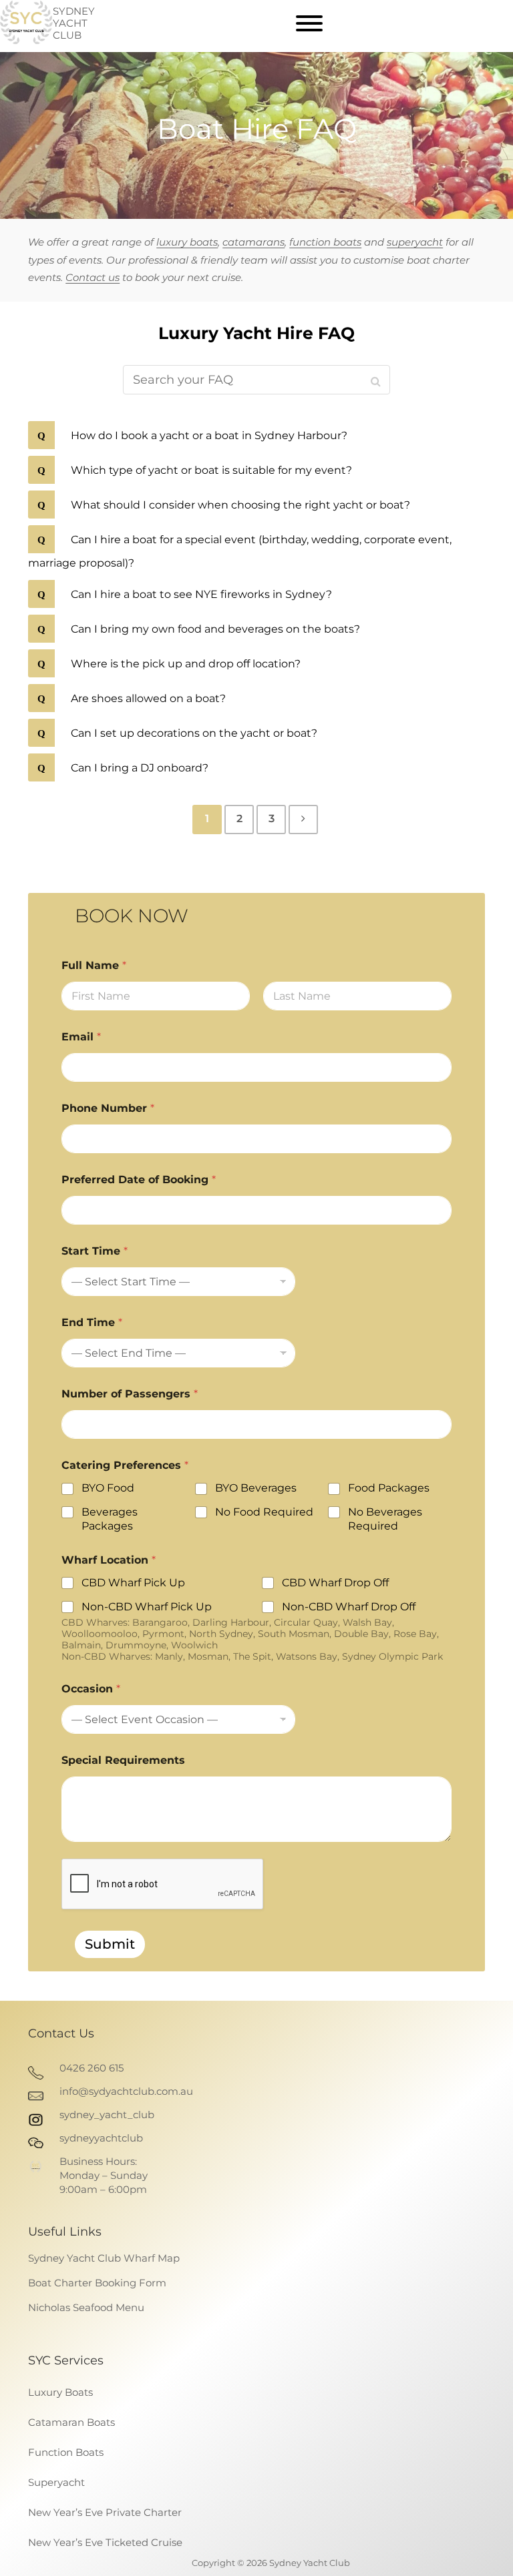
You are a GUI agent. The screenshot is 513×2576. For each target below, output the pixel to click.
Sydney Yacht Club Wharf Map (104, 2258)
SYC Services (66, 2360)
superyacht (415, 242)
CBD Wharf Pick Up (133, 1583)
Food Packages (389, 1488)
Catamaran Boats (71, 2422)
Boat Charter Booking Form (97, 2283)
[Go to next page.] (303, 820)
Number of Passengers (130, 1394)
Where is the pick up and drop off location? (184, 664)
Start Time (95, 1251)
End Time (92, 1322)
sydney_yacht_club (107, 2115)
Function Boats (66, 2452)
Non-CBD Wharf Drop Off (349, 1607)
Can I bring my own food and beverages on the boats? (214, 629)
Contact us (93, 277)
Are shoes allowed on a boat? (147, 698)
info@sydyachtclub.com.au (126, 2091)
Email (81, 1037)
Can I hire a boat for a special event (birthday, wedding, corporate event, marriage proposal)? (240, 551)
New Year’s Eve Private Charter (105, 2512)
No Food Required (264, 1512)
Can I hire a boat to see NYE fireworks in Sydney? (200, 594)
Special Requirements (123, 1760)
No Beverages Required (385, 1519)
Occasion (91, 1689)
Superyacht (56, 2482)
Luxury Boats (60, 2392)
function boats (325, 242)
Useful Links (65, 2232)
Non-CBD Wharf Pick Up (147, 1607)
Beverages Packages (110, 1519)
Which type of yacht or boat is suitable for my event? (210, 470)
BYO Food (108, 1488)
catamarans (253, 242)
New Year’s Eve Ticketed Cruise (105, 2542)
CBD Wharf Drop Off (335, 1583)
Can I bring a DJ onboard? (138, 768)
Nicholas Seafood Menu (86, 2307)
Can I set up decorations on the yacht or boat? (193, 733)
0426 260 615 (92, 2068)
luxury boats (187, 242)
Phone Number (108, 1108)
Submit (110, 1944)
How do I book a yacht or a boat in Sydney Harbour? (208, 435)
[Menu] (309, 23)
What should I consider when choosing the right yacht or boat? (239, 505)
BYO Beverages (256, 1488)
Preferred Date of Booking (139, 1180)
